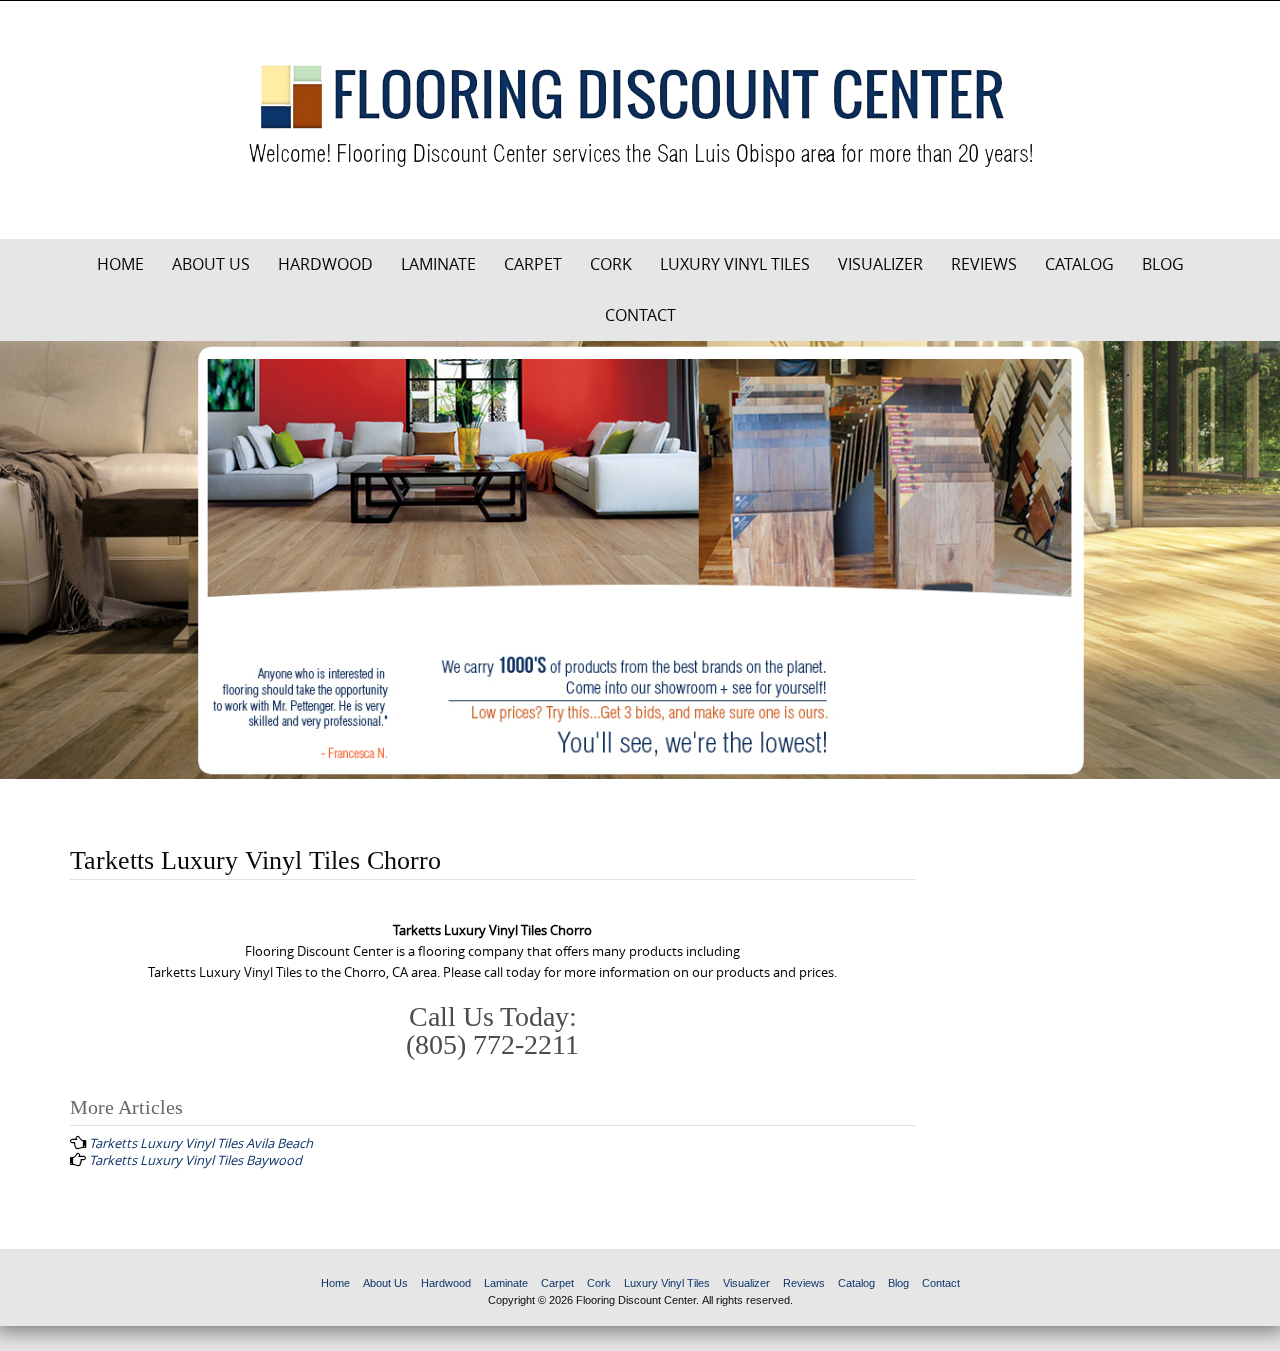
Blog (1163, 264)
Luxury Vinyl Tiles (735, 264)
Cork (611, 264)
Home (120, 264)
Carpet (533, 264)
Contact (640, 315)
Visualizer (880, 264)
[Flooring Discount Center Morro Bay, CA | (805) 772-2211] (640, 116)
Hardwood (325, 264)
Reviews (984, 264)
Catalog (1079, 264)
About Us (211, 264)
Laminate (438, 264)
